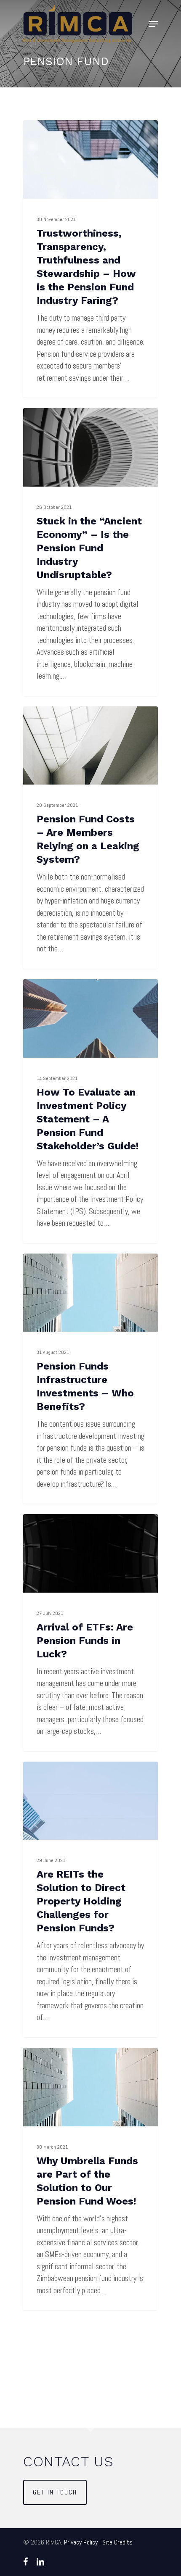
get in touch (55, 2492)
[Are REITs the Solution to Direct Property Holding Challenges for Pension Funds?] (90, 1899)
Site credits (117, 2542)
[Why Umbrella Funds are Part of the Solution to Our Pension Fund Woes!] (90, 2179)
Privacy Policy (81, 2542)
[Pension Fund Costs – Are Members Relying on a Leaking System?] (90, 838)
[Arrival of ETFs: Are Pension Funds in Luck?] (90, 1633)
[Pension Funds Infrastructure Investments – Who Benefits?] (90, 1379)
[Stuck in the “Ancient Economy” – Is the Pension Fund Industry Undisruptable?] (90, 552)
